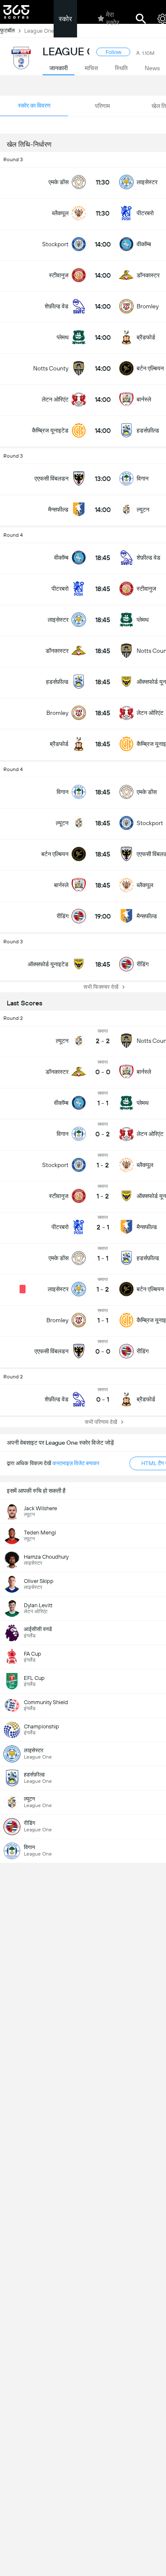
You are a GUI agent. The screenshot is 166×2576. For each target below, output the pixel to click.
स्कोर (65, 19)
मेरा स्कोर (113, 19)
